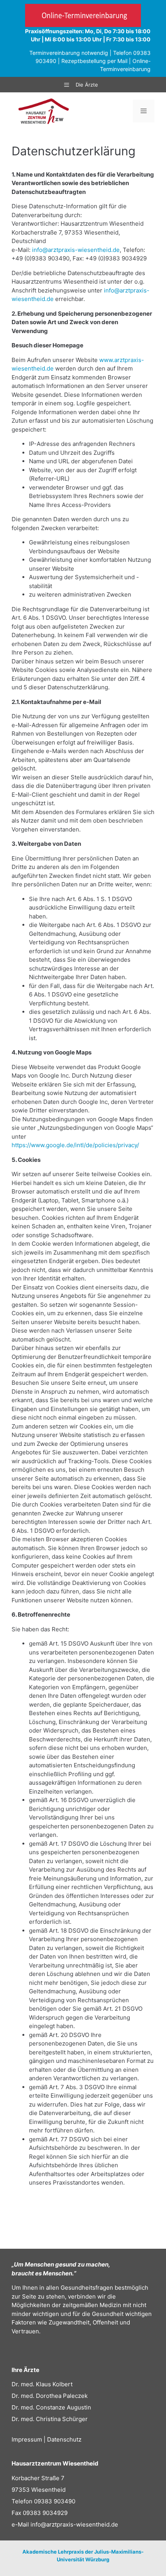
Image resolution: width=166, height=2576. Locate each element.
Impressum (27, 2439)
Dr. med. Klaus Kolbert (42, 2384)
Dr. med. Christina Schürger (50, 2419)
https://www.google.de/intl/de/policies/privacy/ (75, 1145)
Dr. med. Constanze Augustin (51, 2407)
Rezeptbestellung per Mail (94, 61)
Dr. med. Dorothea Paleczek (50, 2396)
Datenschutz (64, 2439)
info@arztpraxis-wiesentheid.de (76, 250)
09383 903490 (55, 2501)
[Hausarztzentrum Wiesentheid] (44, 111)
